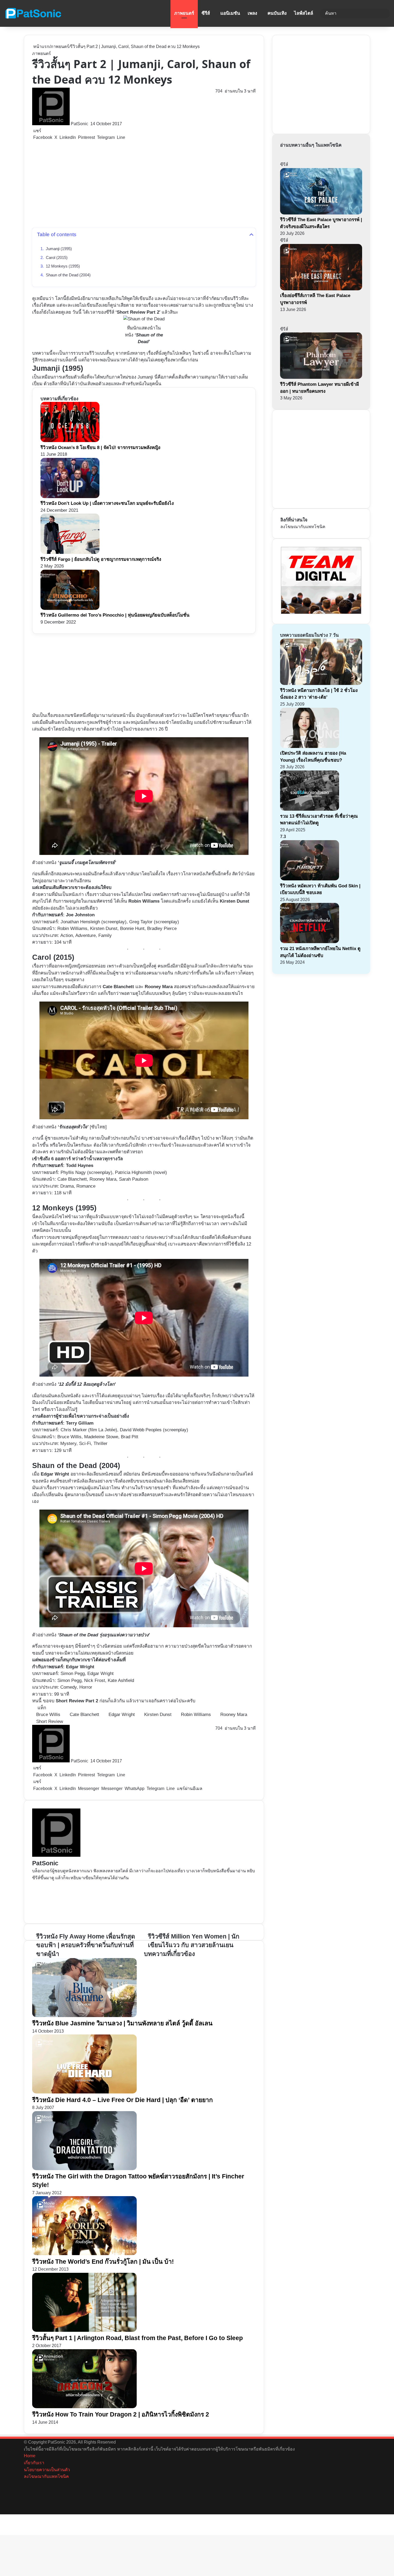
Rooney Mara (159, 987)
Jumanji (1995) (59, 249)
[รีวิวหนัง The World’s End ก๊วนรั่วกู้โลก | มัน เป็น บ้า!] (84, 2254)
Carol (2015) (57, 258)
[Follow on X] (90, 124)
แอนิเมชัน (230, 13)
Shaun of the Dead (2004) (68, 275)
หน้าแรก (41, 47)
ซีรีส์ (206, 13)
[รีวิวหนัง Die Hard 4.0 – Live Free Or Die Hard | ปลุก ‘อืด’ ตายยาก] (84, 2092)
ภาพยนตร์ (184, 13)
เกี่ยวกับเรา (34, 2463)
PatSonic (79, 124)
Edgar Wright (55, 1474)
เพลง (252, 13)
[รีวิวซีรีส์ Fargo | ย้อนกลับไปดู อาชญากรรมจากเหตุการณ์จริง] (70, 552)
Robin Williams (196, 1715)
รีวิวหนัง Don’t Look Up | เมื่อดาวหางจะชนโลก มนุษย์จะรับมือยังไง (107, 503)
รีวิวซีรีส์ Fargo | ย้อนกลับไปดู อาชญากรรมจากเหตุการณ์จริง (101, 559)
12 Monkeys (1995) (63, 266)
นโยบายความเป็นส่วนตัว (47, 2470)
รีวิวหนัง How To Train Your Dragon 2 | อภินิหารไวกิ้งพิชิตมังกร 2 (121, 2414)
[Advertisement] (144, 184)
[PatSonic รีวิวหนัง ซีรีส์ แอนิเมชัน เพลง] (33, 13)
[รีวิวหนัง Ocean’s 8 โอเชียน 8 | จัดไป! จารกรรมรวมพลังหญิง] (70, 441)
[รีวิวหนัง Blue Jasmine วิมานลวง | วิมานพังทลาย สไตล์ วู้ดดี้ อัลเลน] (84, 2016)
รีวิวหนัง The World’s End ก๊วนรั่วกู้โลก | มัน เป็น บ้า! (103, 2262)
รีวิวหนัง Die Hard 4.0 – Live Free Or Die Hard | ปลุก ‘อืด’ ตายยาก (122, 2100)
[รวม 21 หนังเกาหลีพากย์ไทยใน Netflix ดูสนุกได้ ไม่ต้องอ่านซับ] (310, 942)
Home (30, 2456)
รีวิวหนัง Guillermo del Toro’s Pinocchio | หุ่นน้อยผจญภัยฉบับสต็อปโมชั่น (115, 615)
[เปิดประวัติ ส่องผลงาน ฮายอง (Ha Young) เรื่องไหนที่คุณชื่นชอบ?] (310, 746)
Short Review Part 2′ (139, 312)
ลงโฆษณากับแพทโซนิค (303, 527)
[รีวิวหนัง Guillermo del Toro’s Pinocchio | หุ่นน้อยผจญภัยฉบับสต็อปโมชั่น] (70, 608)
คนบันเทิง (277, 13)
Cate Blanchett (118, 987)
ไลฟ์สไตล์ (304, 13)
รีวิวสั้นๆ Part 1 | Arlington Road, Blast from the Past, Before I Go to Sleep (137, 2338)
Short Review (50, 1721)
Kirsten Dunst (235, 901)
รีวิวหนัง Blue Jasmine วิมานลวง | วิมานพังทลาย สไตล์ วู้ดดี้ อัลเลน (122, 2023)
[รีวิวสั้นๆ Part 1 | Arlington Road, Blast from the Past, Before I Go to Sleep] (84, 2330)
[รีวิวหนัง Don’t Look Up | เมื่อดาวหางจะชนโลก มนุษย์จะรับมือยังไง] (70, 497)
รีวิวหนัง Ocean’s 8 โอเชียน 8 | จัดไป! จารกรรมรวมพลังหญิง (100, 448)
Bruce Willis (48, 1715)
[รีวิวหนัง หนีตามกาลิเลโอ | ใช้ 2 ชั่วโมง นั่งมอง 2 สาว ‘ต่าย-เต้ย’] (321, 683)
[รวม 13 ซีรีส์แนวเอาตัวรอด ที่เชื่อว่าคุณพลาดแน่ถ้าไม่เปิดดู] (310, 809)
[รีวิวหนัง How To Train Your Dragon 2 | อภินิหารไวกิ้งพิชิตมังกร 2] (84, 2407)
